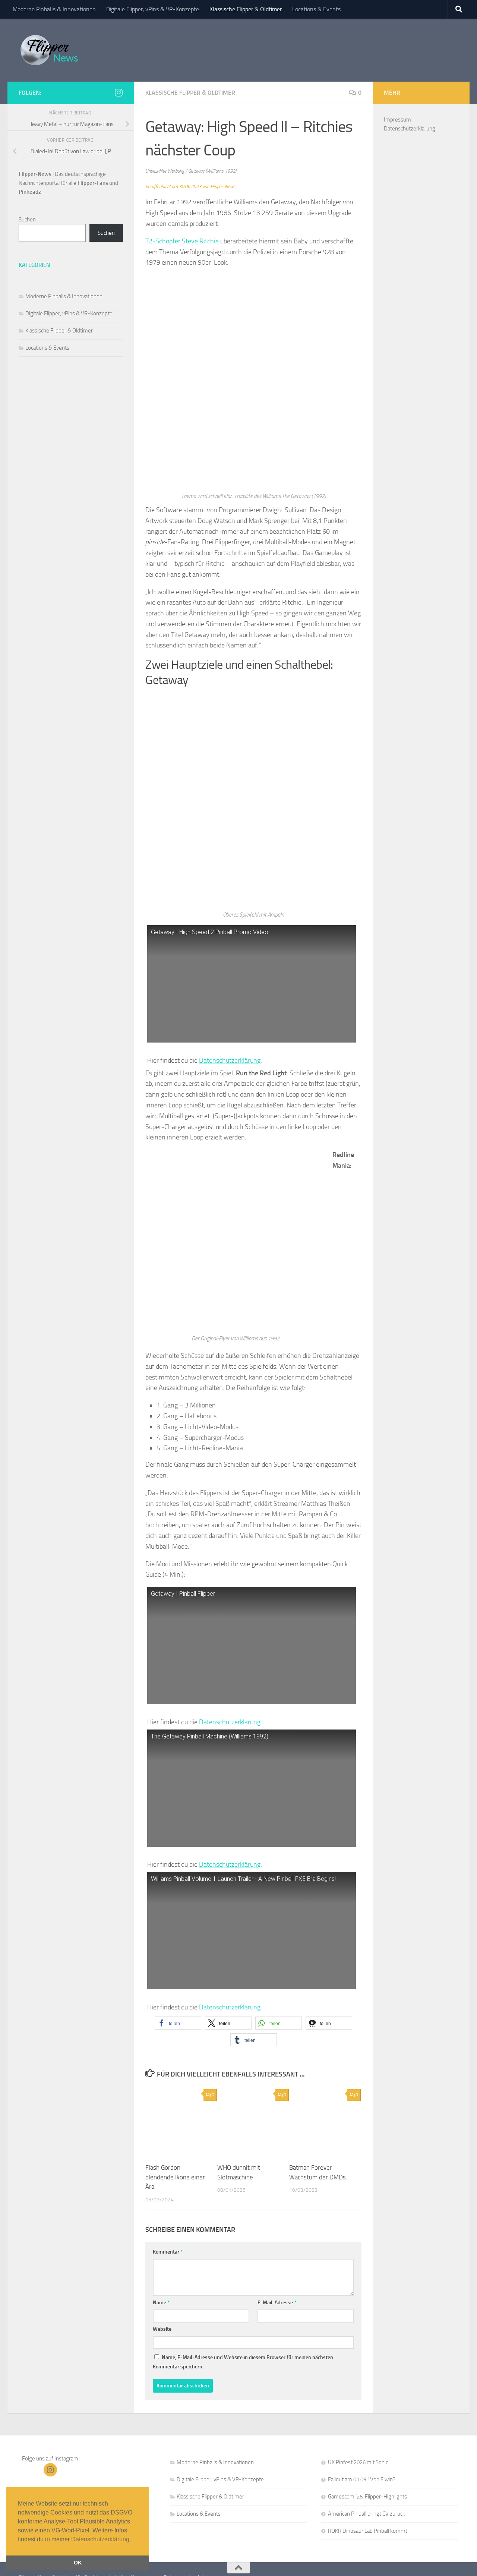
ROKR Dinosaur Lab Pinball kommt (368, 2531)
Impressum (397, 120)
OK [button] (78, 2563)
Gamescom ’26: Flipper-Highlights (367, 2497)
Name (161, 2303)
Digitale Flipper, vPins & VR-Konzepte (153, 9)
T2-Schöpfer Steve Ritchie (182, 241)
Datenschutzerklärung (230, 1060)
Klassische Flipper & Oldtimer (246, 9)
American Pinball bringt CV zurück (367, 2514)
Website (162, 2329)
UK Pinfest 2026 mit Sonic (358, 2462)
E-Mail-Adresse (277, 2303)
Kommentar (168, 2252)
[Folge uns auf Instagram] (119, 92)
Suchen (27, 220)
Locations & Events (316, 9)
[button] (178, 2023)
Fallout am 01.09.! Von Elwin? (362, 2479)
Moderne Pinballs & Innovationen (54, 9)
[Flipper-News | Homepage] (49, 50)
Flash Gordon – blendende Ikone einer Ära (175, 2177)
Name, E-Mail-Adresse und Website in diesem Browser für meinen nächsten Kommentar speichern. (243, 2362)
